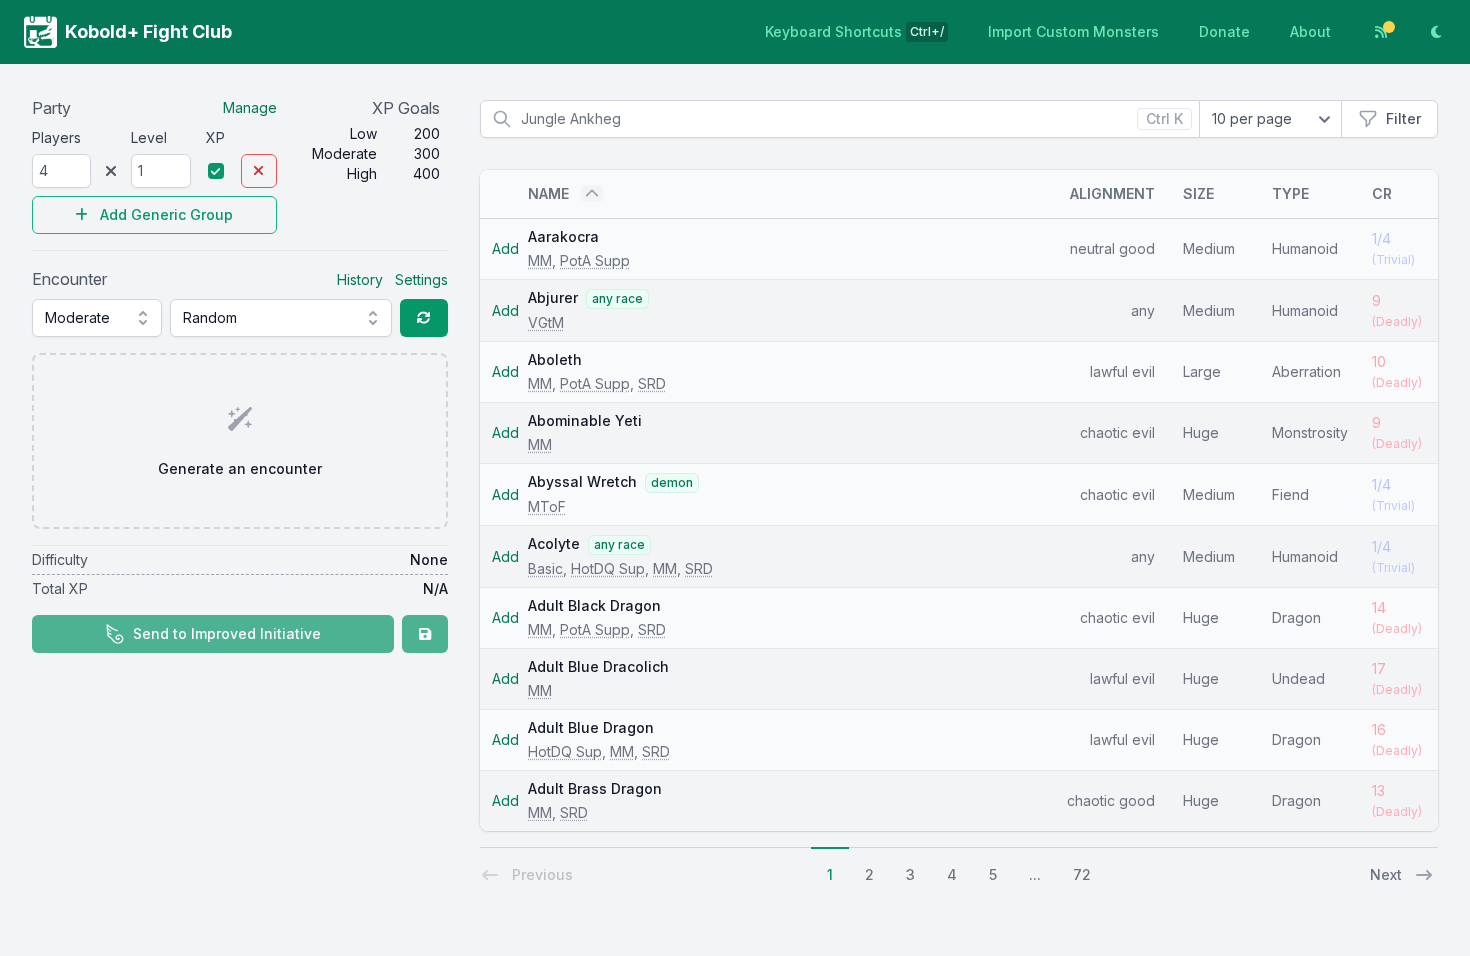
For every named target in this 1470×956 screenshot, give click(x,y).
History (360, 279)
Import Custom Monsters (1073, 31)
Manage (250, 107)
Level (149, 137)
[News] (1381, 32)
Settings (421, 279)
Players (56, 137)
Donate (1224, 31)
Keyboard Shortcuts (854, 31)
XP (215, 137)
